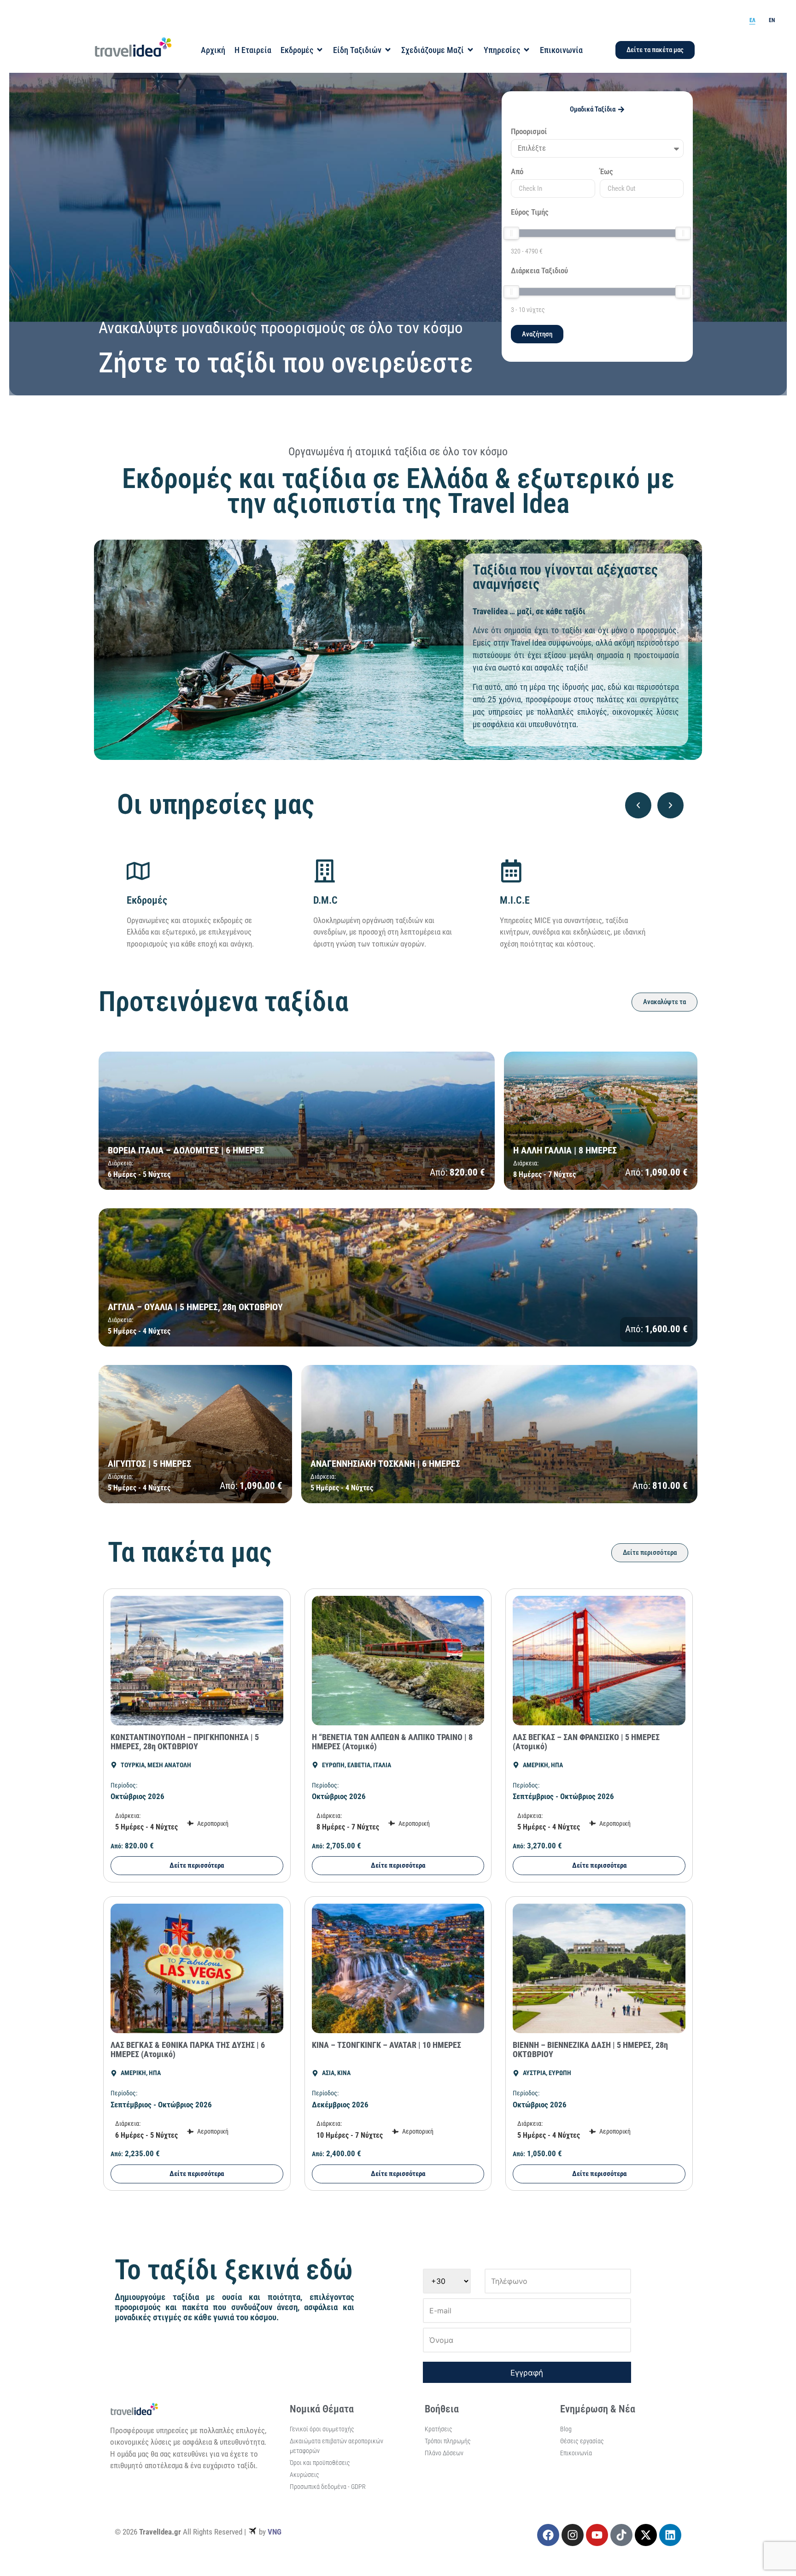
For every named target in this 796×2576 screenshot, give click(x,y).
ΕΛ (752, 20)
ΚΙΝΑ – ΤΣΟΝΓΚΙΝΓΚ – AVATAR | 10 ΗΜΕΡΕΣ (386, 2045)
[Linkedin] (670, 2535)
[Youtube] (597, 2535)
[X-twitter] (646, 2535)
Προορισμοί (529, 132)
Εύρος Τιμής (530, 212)
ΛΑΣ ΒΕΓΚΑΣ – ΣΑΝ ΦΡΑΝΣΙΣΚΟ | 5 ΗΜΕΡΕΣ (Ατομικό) (586, 1742)
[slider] (511, 233)
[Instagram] (573, 2535)
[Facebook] (548, 2535)
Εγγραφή (527, 2373)
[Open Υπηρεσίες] (527, 50)
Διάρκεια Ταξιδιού (539, 271)
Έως (606, 172)
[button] (638, 805)
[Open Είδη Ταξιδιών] (388, 50)
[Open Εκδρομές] (320, 50)
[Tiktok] (621, 2535)
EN (772, 20)
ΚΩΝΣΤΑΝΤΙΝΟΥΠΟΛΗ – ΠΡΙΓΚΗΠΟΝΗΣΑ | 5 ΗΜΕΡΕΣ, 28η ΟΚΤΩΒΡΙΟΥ (185, 1742)
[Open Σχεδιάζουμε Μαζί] (470, 50)
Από (517, 172)
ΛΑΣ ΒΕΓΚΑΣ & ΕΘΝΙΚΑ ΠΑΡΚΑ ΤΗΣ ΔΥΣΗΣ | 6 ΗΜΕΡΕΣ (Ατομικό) (188, 2050)
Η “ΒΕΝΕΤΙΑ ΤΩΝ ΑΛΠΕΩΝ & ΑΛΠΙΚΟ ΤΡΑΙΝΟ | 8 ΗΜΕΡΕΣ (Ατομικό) (392, 1742)
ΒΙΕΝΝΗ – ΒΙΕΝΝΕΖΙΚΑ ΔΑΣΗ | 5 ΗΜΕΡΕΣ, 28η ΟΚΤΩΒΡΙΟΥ (590, 2050)
